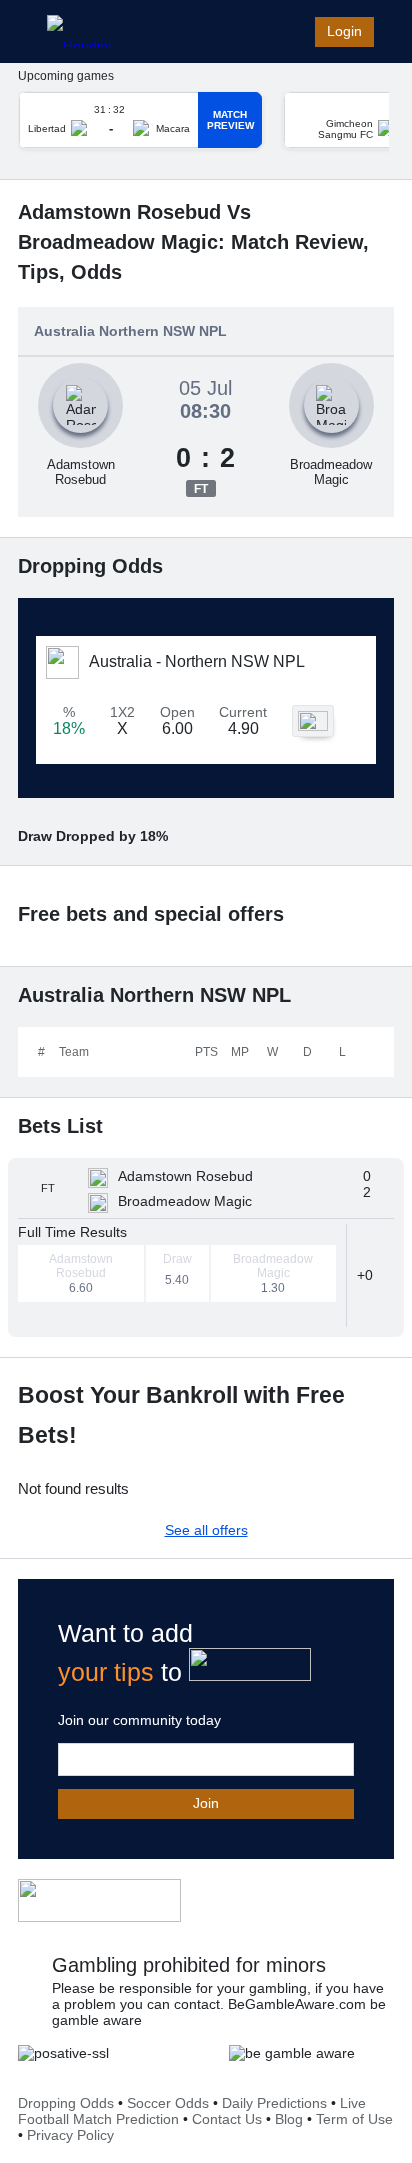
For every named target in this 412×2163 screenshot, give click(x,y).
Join (206, 1803)
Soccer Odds (168, 2103)
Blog (289, 2119)
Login (344, 31)
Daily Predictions (274, 2103)
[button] (370, 1275)
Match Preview (230, 120)
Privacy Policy (70, 2135)
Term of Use (354, 2119)
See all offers (206, 1530)
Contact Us (227, 2119)
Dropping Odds (66, 2103)
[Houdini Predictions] (99, 1900)
